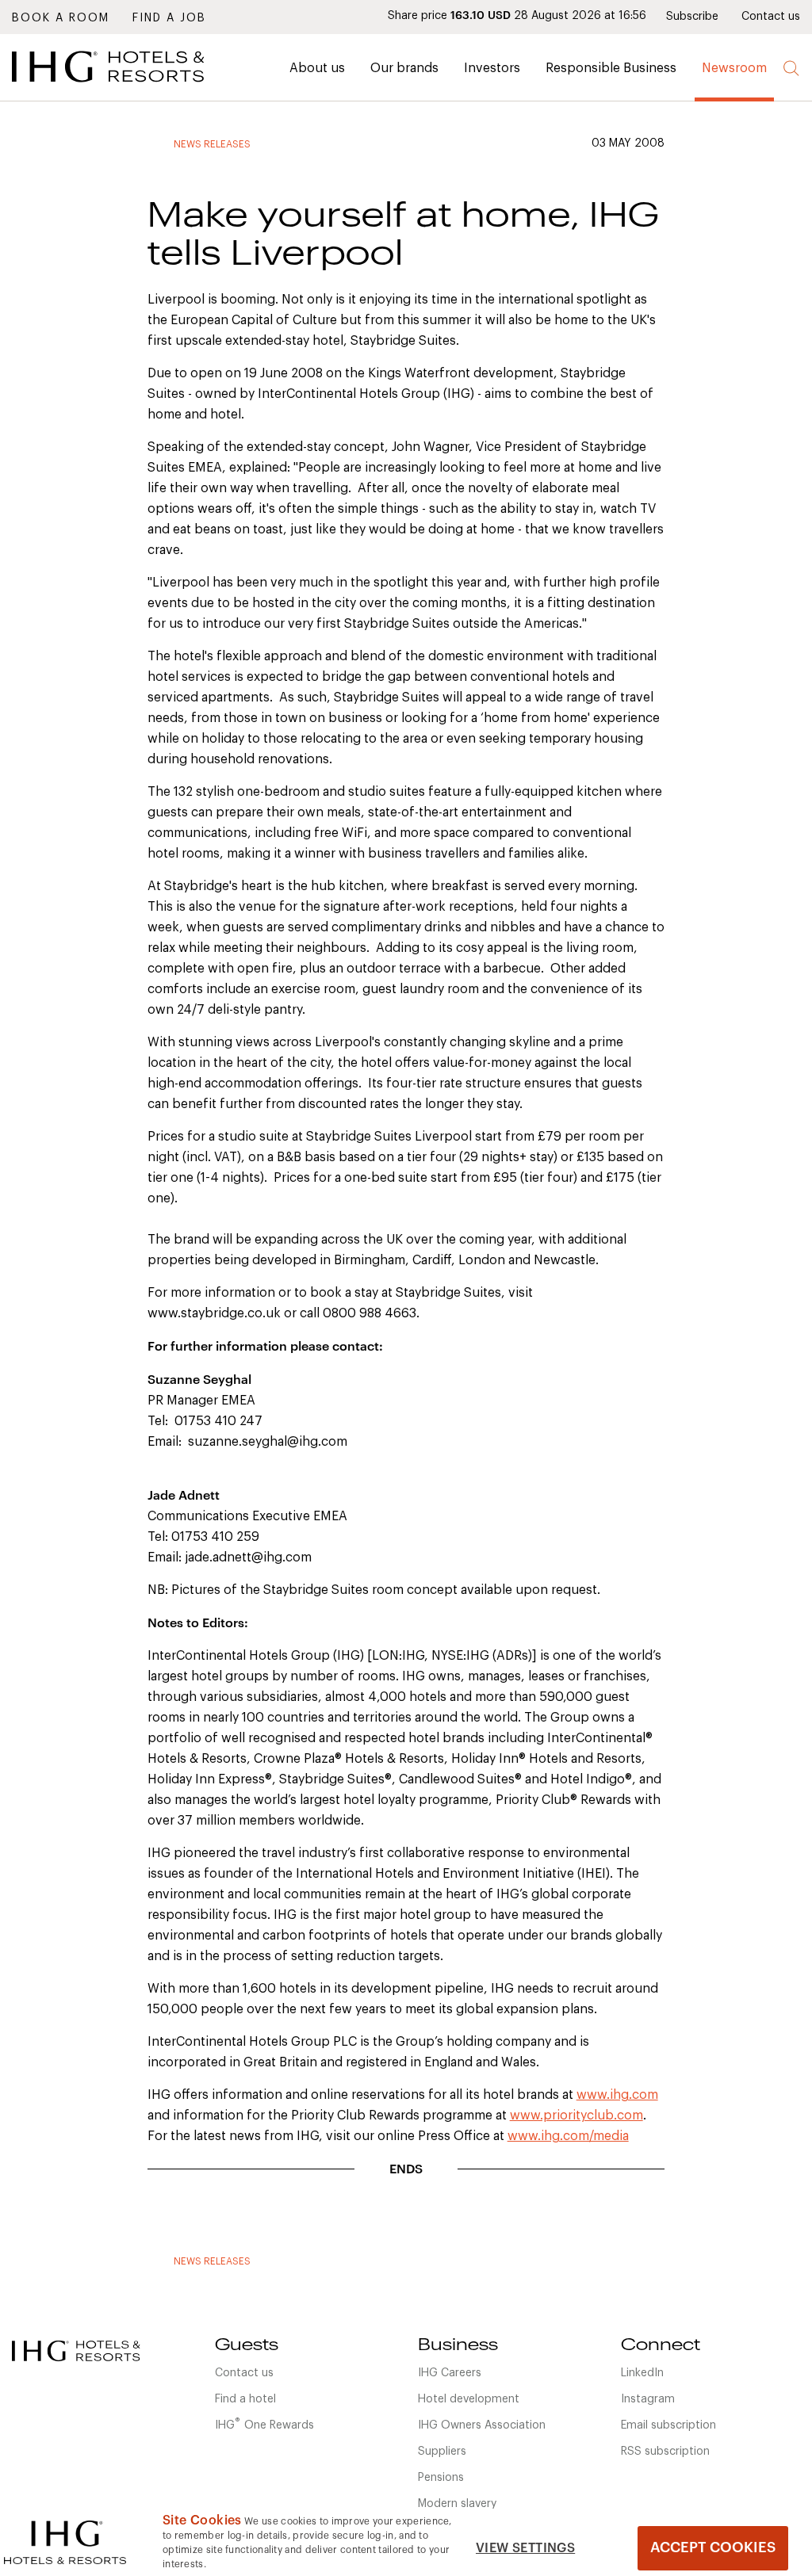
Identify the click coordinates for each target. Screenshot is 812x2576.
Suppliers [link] (442, 2452)
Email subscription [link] (668, 2425)
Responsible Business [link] (611, 68)
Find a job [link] (169, 18)
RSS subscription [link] (665, 2452)
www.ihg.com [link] (617, 2095)
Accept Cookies (713, 2547)
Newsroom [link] (734, 68)
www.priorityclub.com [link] (576, 2115)
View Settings (525, 2548)
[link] (131, 86)
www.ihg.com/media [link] (568, 2136)
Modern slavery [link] (457, 2504)
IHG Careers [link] (450, 2373)
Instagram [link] (648, 2399)
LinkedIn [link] (642, 2373)
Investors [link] (492, 68)
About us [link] (317, 68)
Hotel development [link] (469, 2399)
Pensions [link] (441, 2478)
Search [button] (792, 69)
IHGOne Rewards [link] (264, 2424)
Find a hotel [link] (245, 2399)
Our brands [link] (404, 68)
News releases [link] (212, 144)
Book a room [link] (61, 18)
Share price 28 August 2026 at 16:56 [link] (517, 16)
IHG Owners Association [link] (482, 2425)
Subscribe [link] (692, 17)
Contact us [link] (771, 17)
